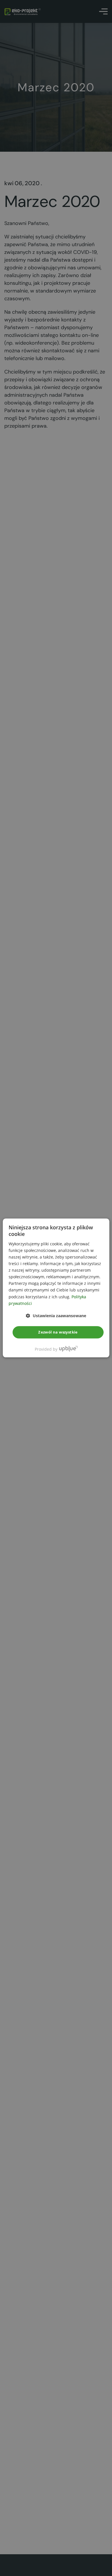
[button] (56, 1316)
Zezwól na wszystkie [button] (58, 1332)
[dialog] (56, 1288)
